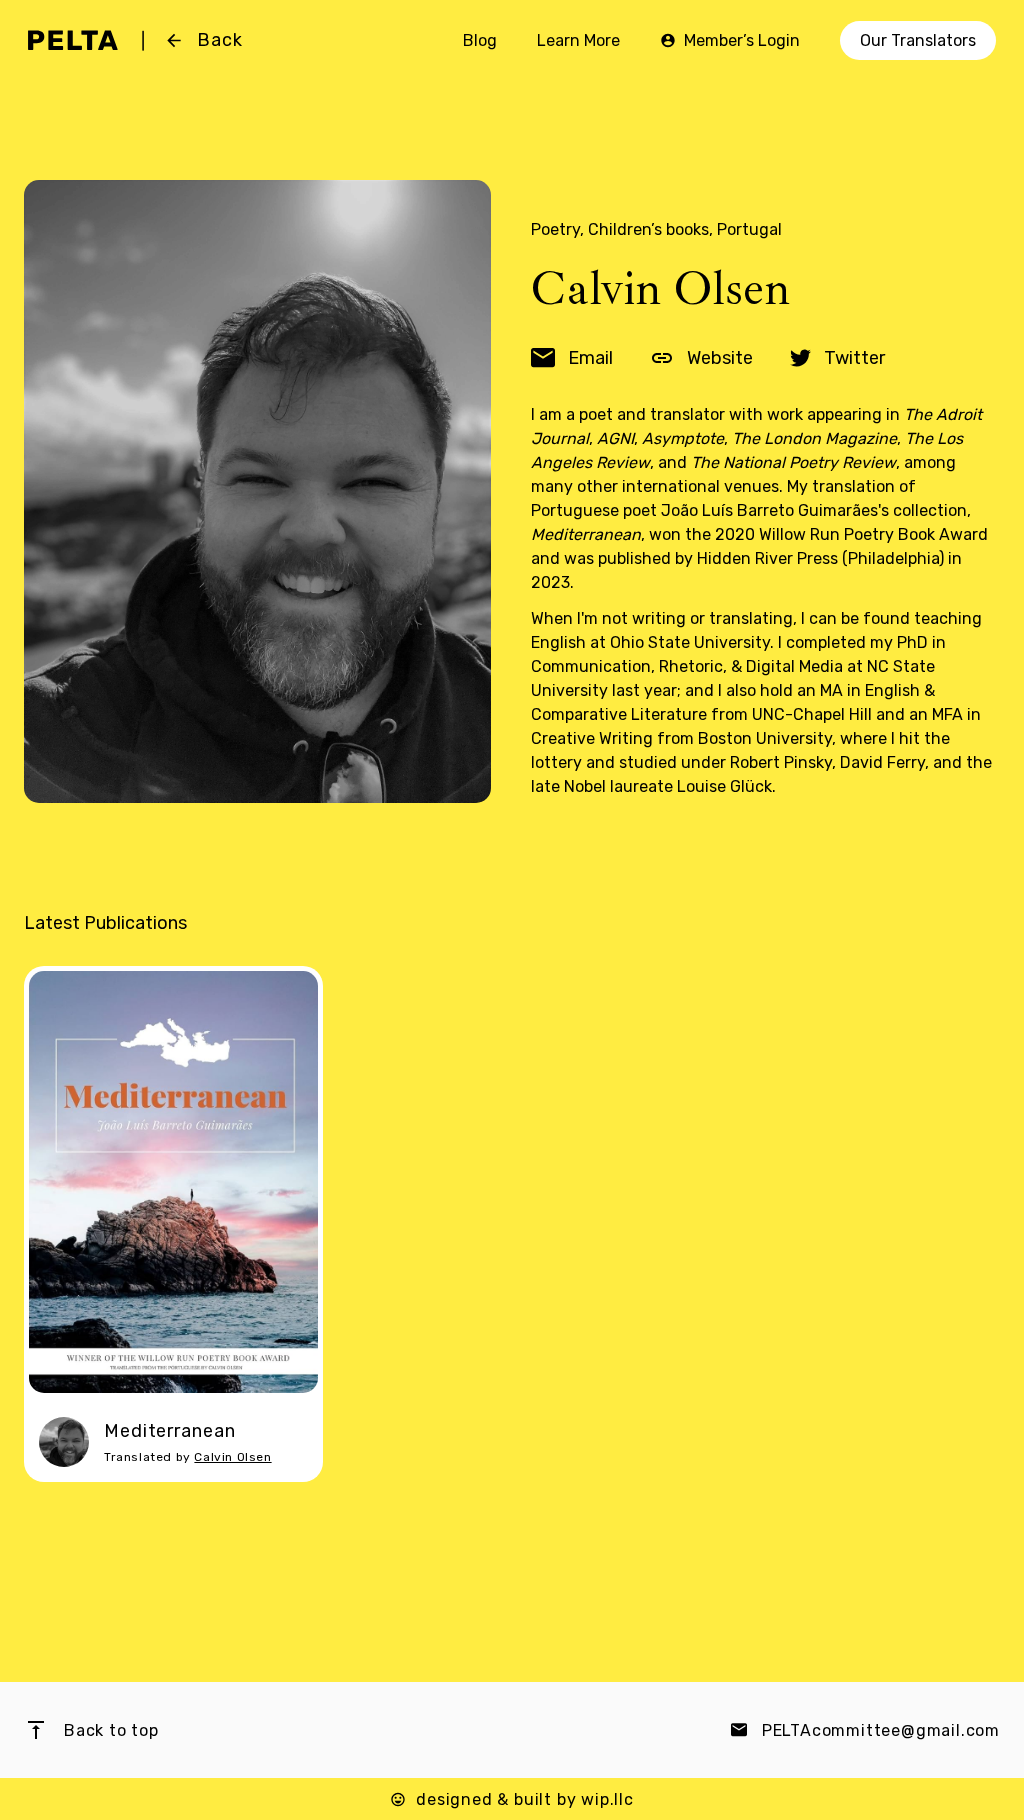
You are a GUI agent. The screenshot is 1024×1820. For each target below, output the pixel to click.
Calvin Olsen (232, 1457)
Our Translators (918, 40)
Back (220, 40)
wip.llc (607, 1799)
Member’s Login (742, 40)
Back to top (111, 1730)
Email (589, 358)
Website (718, 358)
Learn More (578, 40)
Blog (480, 40)
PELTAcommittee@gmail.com (881, 1730)
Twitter (853, 358)
